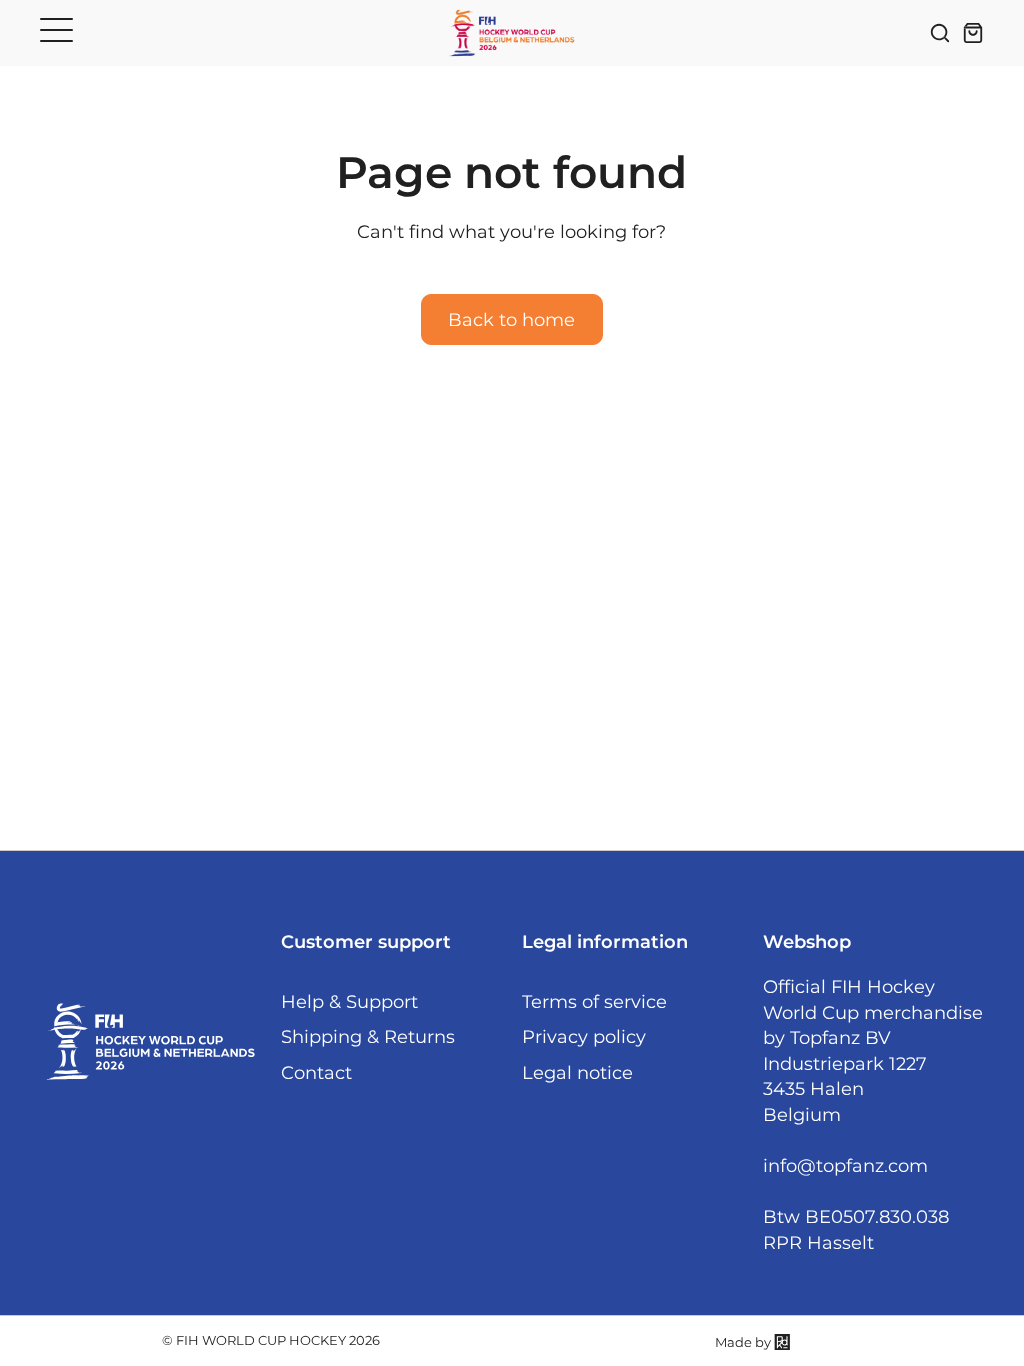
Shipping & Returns (368, 1036)
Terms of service (594, 1001)
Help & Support (349, 1001)
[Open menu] (56, 29)
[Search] (940, 33)
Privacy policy (584, 1036)
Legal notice (577, 1072)
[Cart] (973, 33)
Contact (316, 1072)
